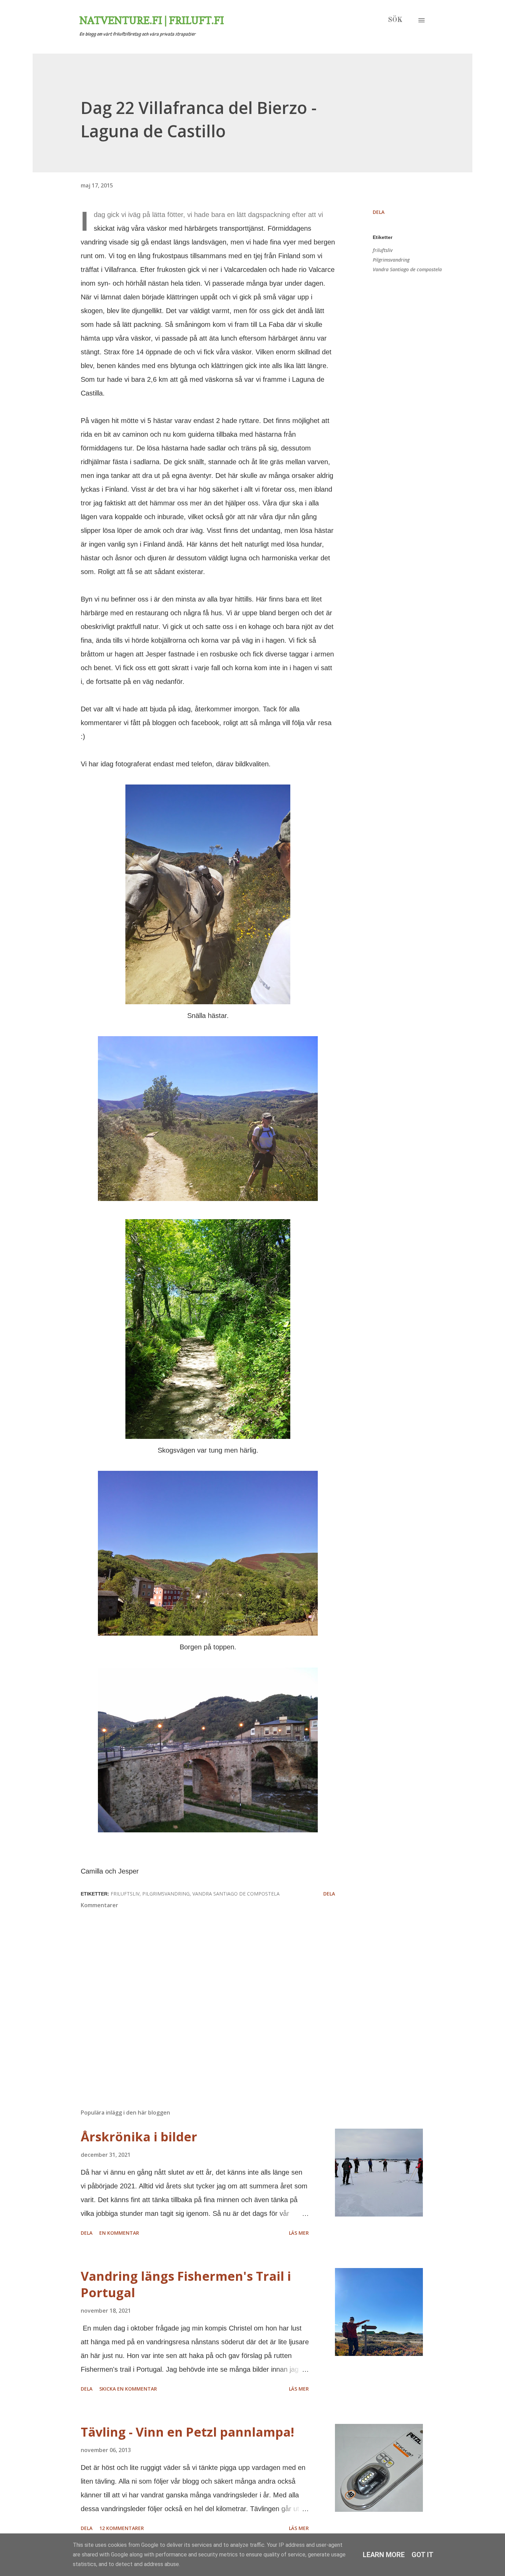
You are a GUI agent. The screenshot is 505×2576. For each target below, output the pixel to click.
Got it (423, 2555)
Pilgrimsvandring (391, 260)
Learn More (384, 2555)
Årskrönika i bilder (139, 2137)
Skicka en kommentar (128, 2389)
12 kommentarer (122, 2528)
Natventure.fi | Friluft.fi (152, 20)
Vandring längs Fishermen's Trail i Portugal (186, 2284)
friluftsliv (383, 250)
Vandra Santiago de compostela (407, 269)
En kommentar (119, 2233)
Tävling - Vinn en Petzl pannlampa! (187, 2432)
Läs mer (299, 2233)
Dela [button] (379, 212)
